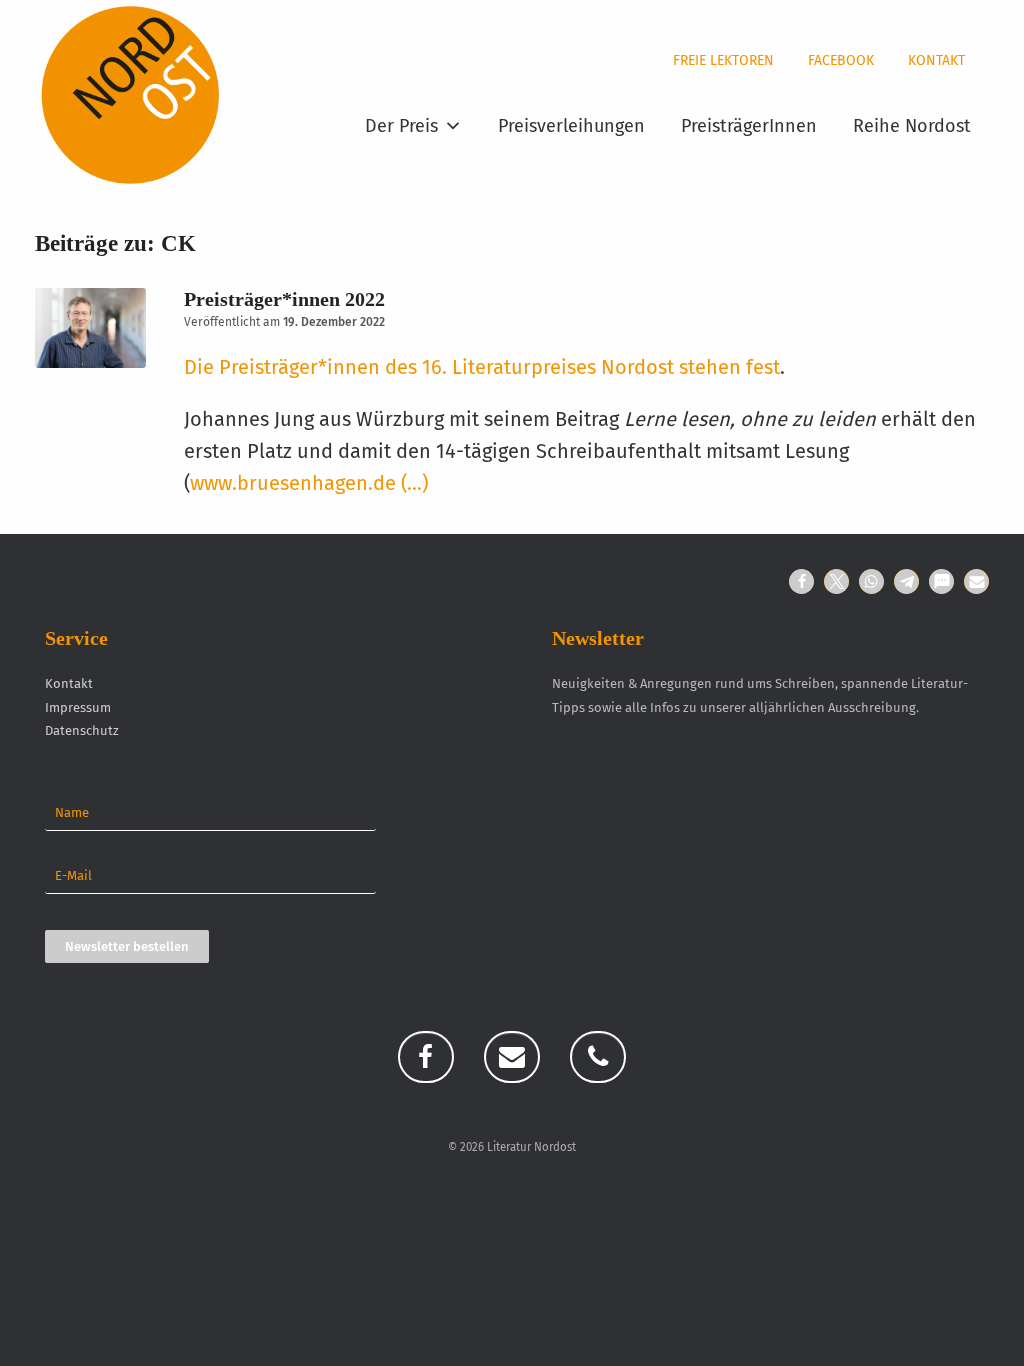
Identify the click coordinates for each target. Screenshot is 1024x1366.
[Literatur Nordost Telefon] (598, 1057)
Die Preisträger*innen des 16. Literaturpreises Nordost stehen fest (482, 367)
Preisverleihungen (571, 126)
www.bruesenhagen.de (293, 483)
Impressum (78, 707)
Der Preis (401, 126)
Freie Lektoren (723, 60)
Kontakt (936, 60)
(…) (414, 483)
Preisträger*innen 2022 (284, 299)
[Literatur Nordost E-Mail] (512, 1057)
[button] (801, 581)
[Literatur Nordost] (130, 95)
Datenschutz (82, 730)
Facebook (841, 60)
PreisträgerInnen (749, 126)
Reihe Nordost (912, 126)
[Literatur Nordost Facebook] (426, 1057)
